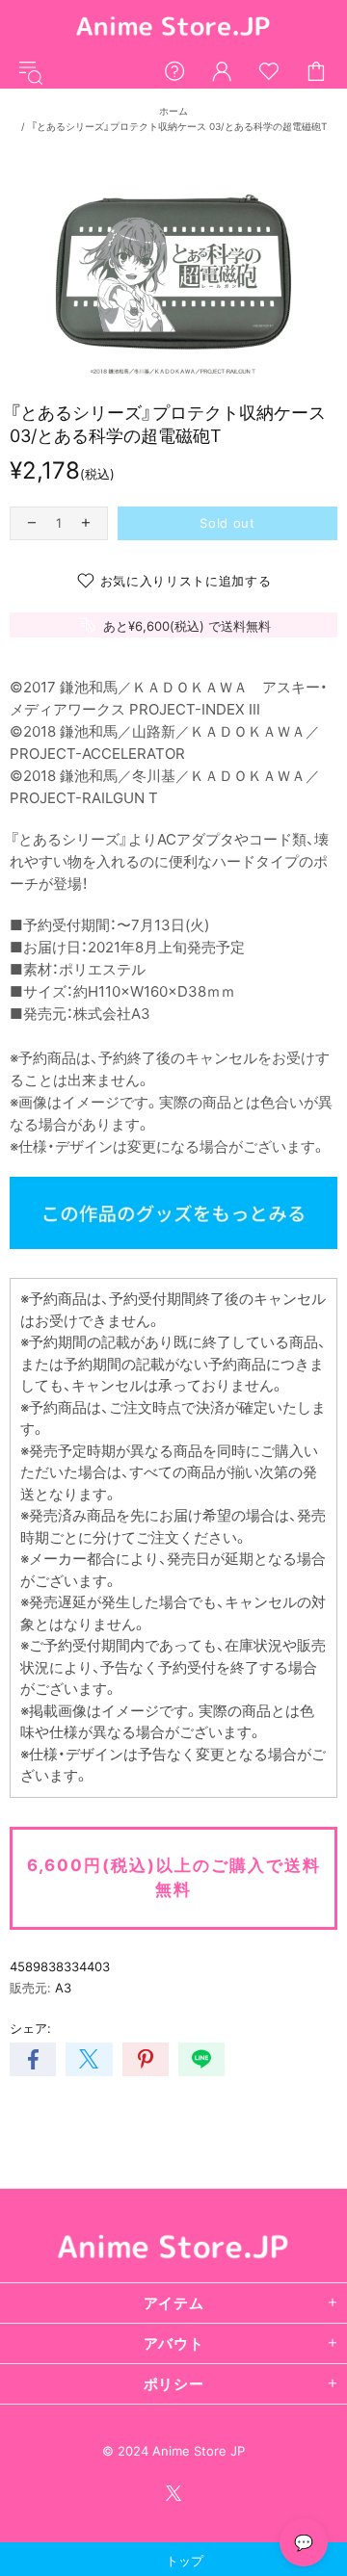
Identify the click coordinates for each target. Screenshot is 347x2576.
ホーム (173, 111)
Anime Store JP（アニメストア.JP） (173, 27)
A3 (63, 1988)
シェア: (30, 2028)
